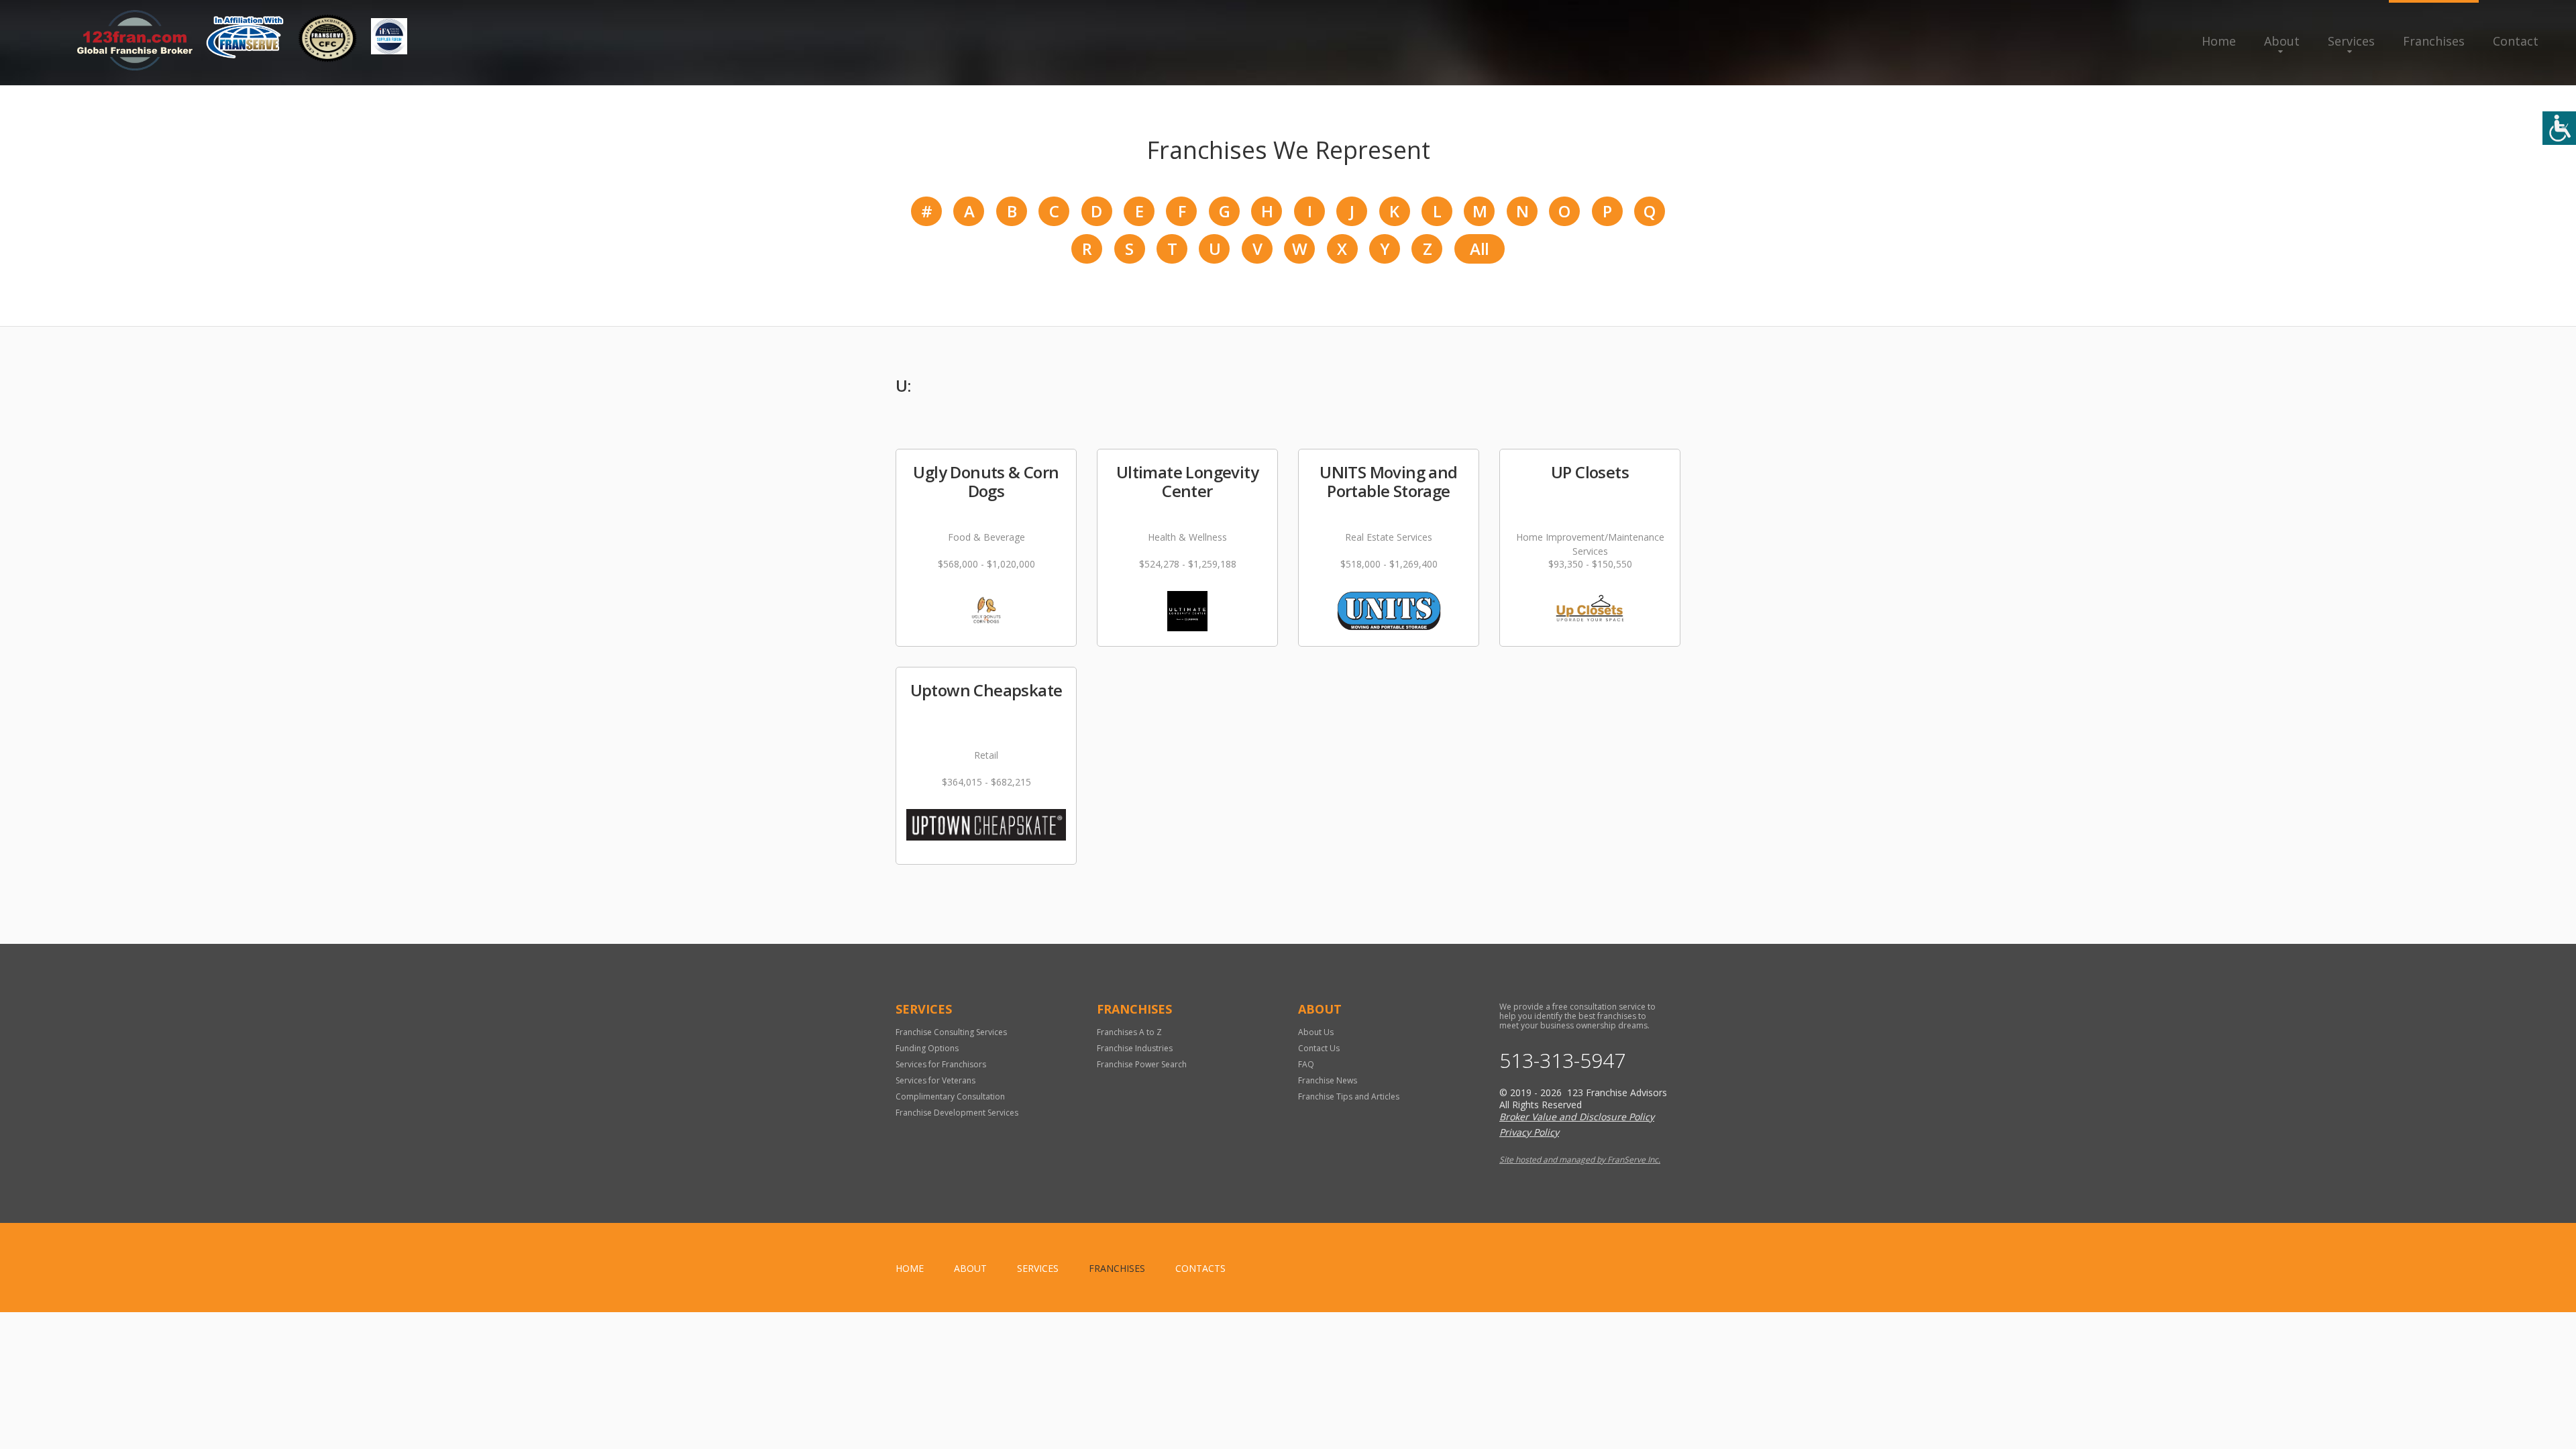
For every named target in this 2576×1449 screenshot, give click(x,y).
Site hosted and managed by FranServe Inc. (1580, 1160)
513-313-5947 (1562, 1061)
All (1479, 249)
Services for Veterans (935, 1080)
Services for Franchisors (941, 1064)
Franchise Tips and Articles (1349, 1096)
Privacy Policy (1529, 1132)
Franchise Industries (1135, 1048)
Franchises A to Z (1129, 1032)
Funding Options (927, 1048)
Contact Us (1319, 1048)
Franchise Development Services (957, 1113)
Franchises (2434, 41)
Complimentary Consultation (950, 1096)
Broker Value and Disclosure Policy (1577, 1117)
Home (2219, 41)
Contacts (1200, 1268)
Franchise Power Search (1142, 1064)
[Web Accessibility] (2559, 128)
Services (2351, 41)
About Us (1316, 1032)
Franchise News (1328, 1080)
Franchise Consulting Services (951, 1032)
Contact (2516, 41)
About (2282, 41)
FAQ (1306, 1064)
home (910, 1268)
